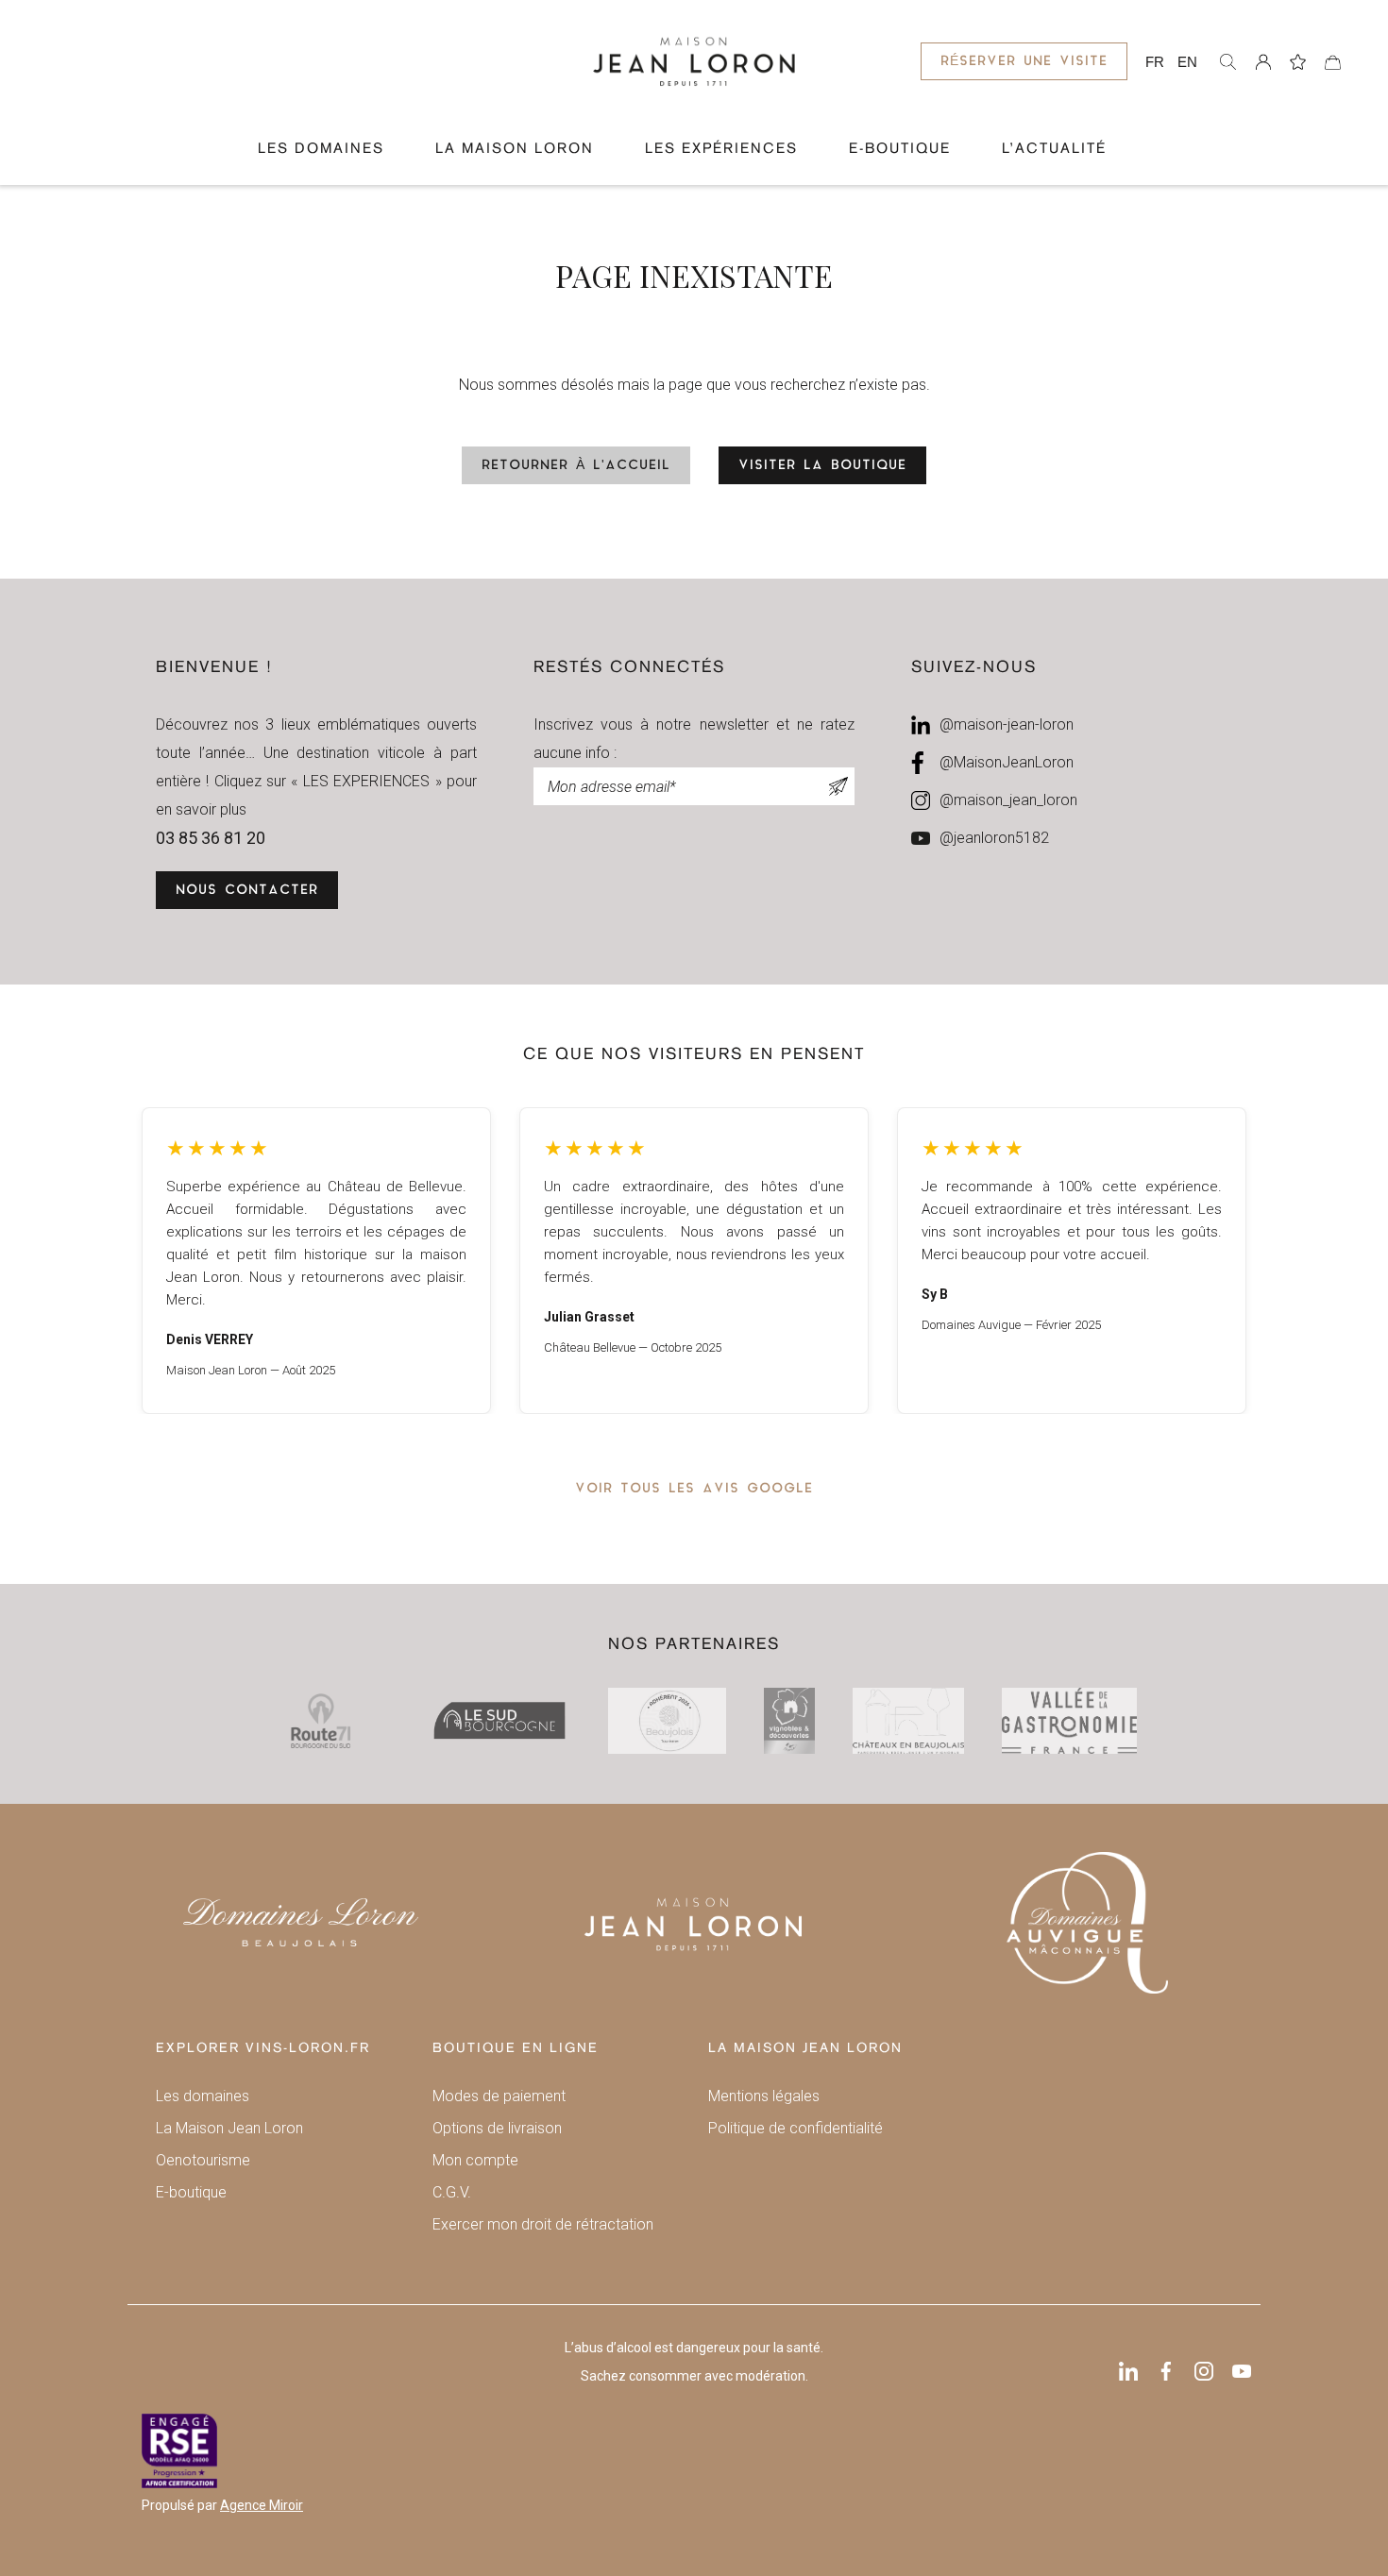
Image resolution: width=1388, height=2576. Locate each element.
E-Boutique (900, 149)
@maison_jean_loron (1008, 800)
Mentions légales (764, 2096)
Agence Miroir (262, 2505)
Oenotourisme (203, 2160)
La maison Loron (515, 149)
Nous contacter (247, 891)
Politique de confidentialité (796, 2128)
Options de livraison (497, 2128)
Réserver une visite (1024, 62)
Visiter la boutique (822, 466)
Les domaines (321, 149)
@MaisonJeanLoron (1007, 762)
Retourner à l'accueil (576, 466)
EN (1187, 62)
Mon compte (475, 2160)
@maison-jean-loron (1007, 724)
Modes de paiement (499, 2096)
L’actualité (1054, 149)
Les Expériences (721, 149)
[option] (316, 1261)
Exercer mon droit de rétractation (543, 2224)
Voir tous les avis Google (694, 1489)
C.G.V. (452, 2192)
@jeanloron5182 (994, 838)
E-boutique (191, 2192)
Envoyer (838, 786)
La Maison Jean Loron (229, 2128)
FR (1155, 62)
